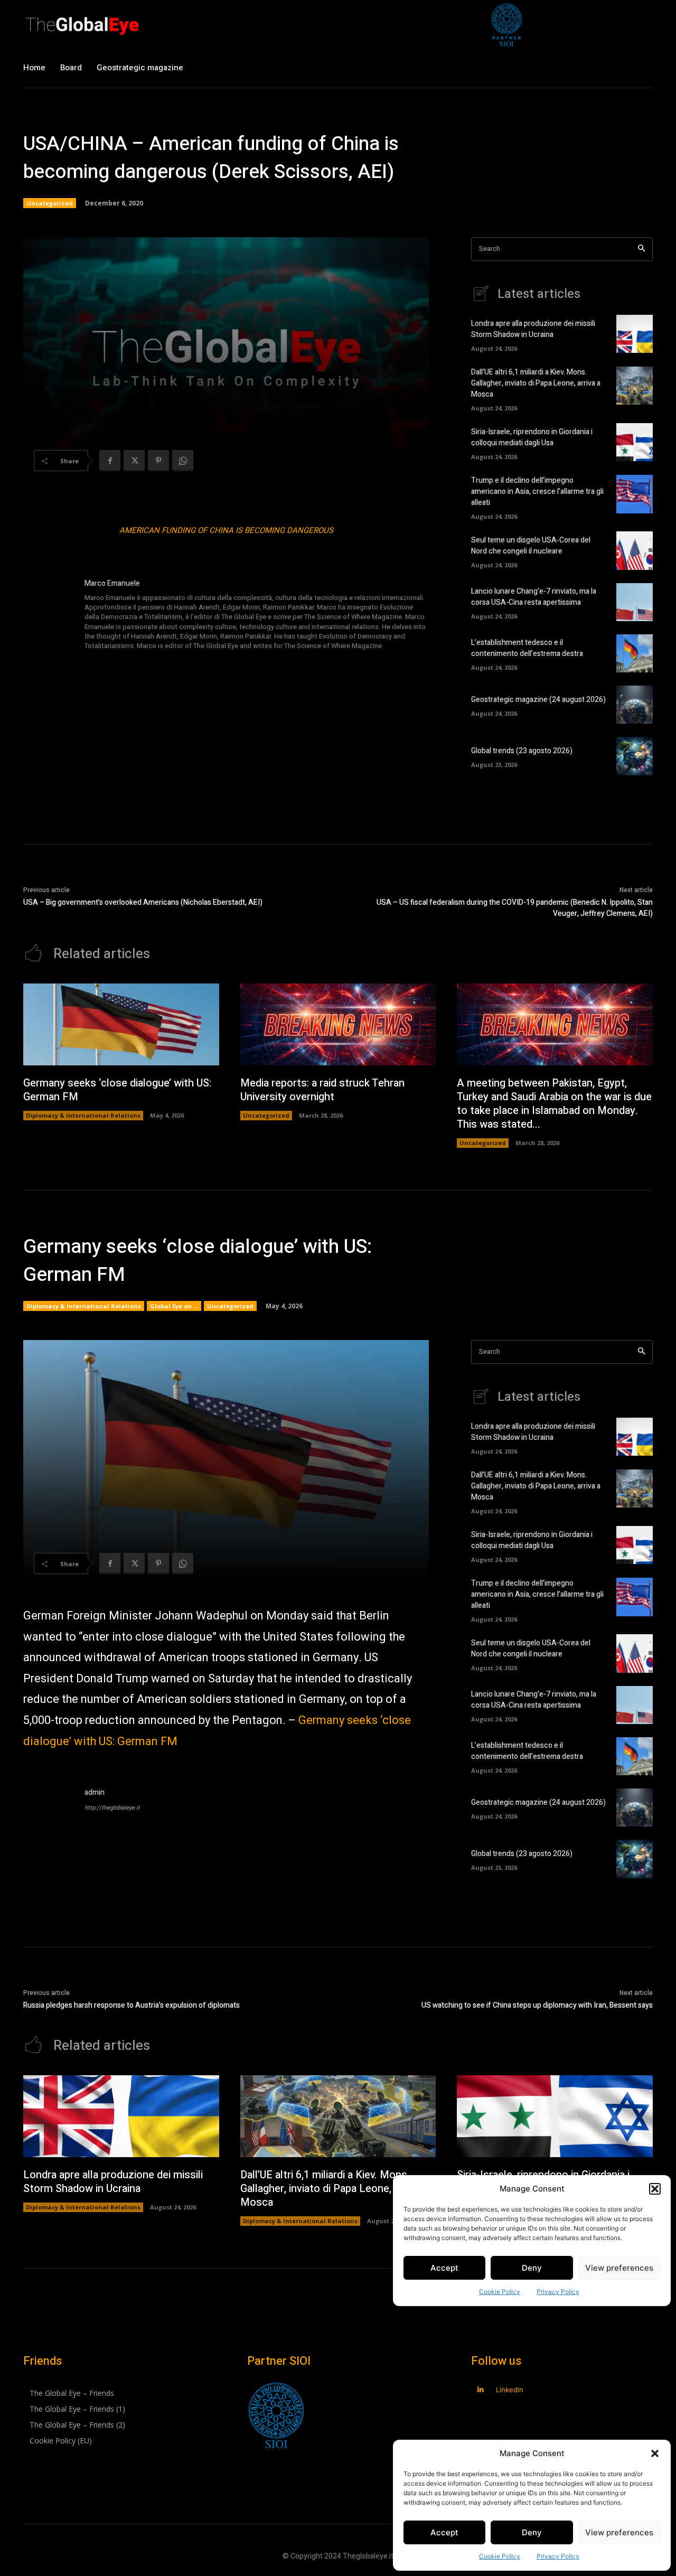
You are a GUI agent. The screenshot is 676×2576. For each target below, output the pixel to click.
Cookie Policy (500, 2556)
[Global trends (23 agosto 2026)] (635, 756)
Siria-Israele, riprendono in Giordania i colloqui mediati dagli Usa (532, 437)
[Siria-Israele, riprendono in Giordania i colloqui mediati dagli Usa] (635, 442)
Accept (444, 2532)
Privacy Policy (558, 2556)
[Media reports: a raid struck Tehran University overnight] (338, 1025)
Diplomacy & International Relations (83, 1115)
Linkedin (510, 2390)
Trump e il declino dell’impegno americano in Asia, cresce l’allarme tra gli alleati (537, 491)
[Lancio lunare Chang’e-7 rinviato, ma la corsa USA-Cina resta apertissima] (635, 602)
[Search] (641, 249)
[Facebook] (110, 461)
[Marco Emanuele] (49, 615)
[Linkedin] (480, 2390)
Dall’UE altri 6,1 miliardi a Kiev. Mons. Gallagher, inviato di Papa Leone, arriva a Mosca (536, 383)
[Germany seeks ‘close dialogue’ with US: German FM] (121, 1025)
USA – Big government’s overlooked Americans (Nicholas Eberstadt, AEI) (143, 902)
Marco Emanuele (112, 583)
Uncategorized (50, 203)
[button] (655, 2453)
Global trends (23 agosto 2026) (522, 751)
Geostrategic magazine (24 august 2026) (538, 700)
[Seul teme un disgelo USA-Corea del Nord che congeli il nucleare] (635, 550)
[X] (134, 461)
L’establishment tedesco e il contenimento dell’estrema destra (527, 648)
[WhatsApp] (183, 461)
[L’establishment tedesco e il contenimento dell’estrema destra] (635, 653)
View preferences (619, 2532)
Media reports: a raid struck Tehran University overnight (322, 1090)
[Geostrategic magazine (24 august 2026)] (635, 705)
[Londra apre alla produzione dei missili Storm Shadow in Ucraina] (635, 334)
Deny (532, 2532)
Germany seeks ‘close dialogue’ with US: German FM (117, 1090)
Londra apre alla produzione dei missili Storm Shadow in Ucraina (533, 329)
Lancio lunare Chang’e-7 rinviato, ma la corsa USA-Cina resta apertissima (534, 597)
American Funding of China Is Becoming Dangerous (226, 530)
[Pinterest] (158, 461)
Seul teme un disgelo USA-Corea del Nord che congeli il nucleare (531, 546)
